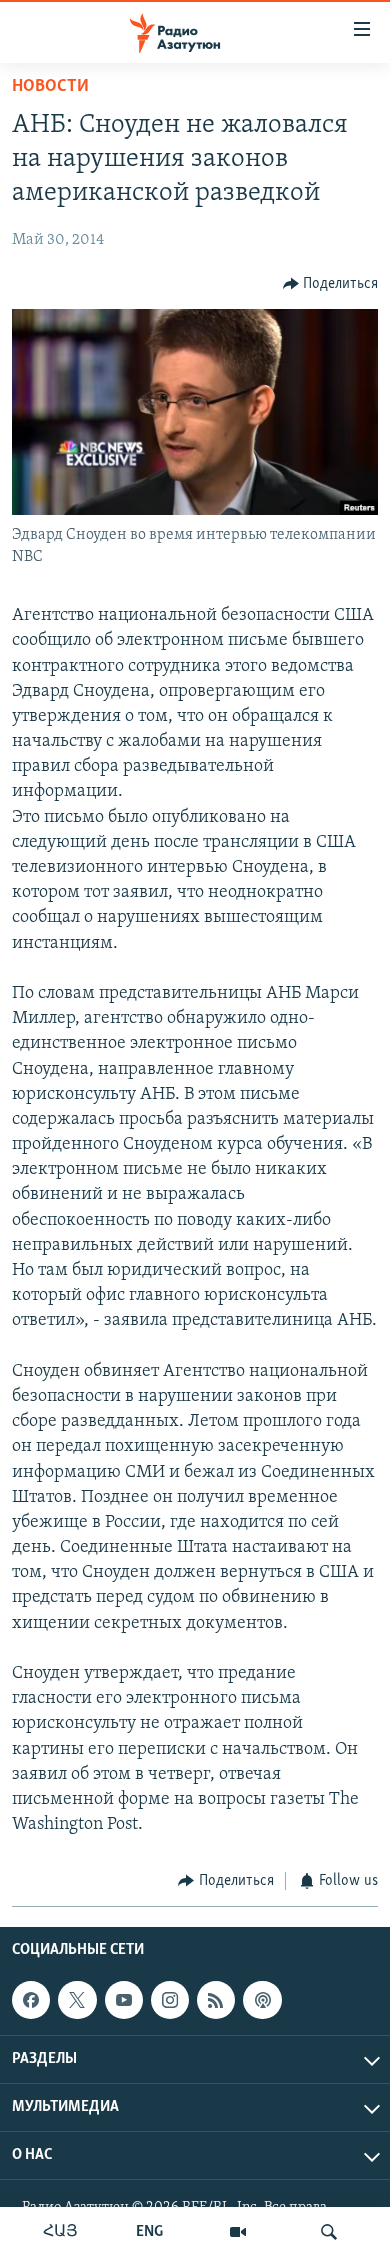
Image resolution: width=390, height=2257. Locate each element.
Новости (50, 87)
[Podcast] (262, 2000)
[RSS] (216, 2000)
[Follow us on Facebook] (31, 2000)
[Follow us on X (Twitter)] (77, 2000)
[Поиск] (329, 2232)
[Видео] (238, 2232)
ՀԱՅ (60, 2232)
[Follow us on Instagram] (170, 2000)
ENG (149, 2232)
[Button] (331, 284)
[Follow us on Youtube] (124, 2000)
